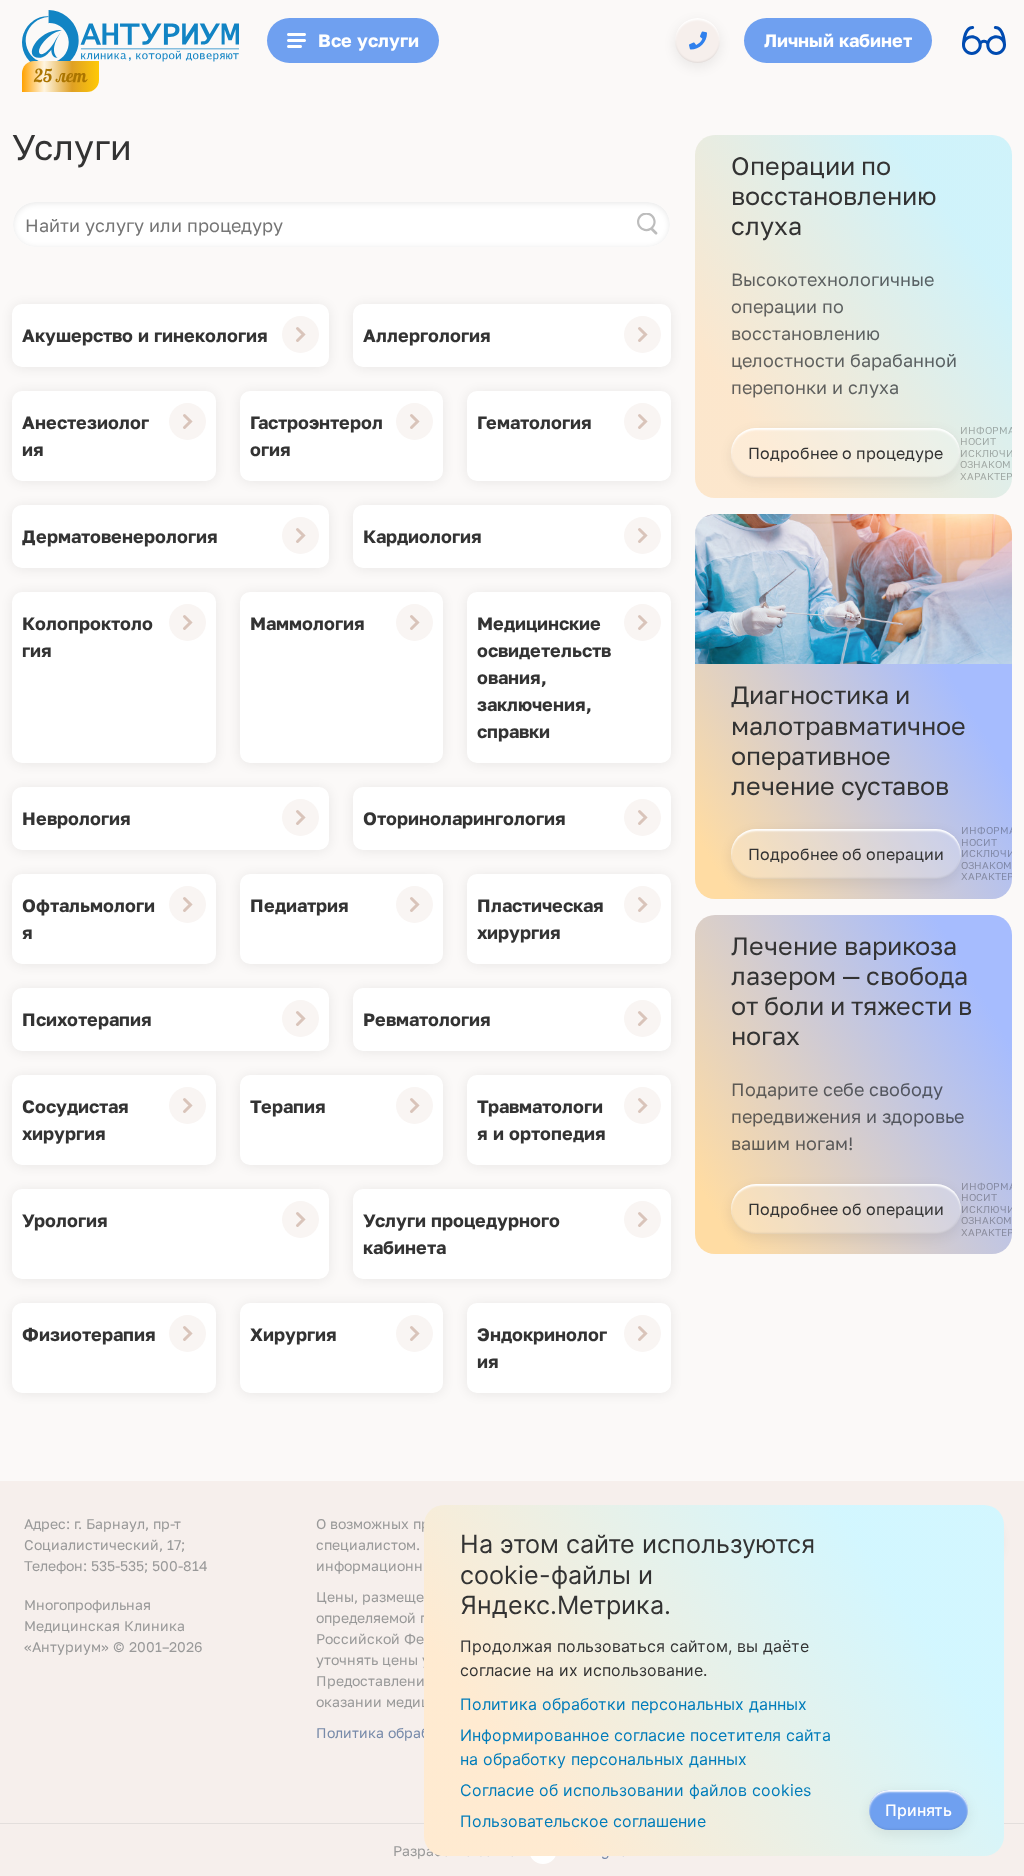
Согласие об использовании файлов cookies (635, 1790)
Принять (918, 1810)
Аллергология (427, 335)
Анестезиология (85, 435)
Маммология (307, 623)
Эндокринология (542, 1347)
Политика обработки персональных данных (633, 1704)
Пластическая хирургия (540, 918)
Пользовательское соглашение (583, 1821)
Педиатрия (299, 905)
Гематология (534, 422)
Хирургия (293, 1334)
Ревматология (427, 1019)
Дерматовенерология (120, 536)
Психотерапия (87, 1019)
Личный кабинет (838, 40)
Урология (65, 1220)
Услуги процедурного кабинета (461, 1233)
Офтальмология (88, 918)
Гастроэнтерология (316, 435)
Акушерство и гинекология (145, 335)
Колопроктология (87, 636)
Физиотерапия (89, 1334)
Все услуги (368, 40)
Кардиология (422, 536)
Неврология (76, 818)
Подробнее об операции (846, 854)
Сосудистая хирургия (75, 1119)
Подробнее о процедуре (845, 453)
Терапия (288, 1106)
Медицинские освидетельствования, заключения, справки (544, 677)
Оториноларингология (464, 818)
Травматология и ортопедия (541, 1119)
